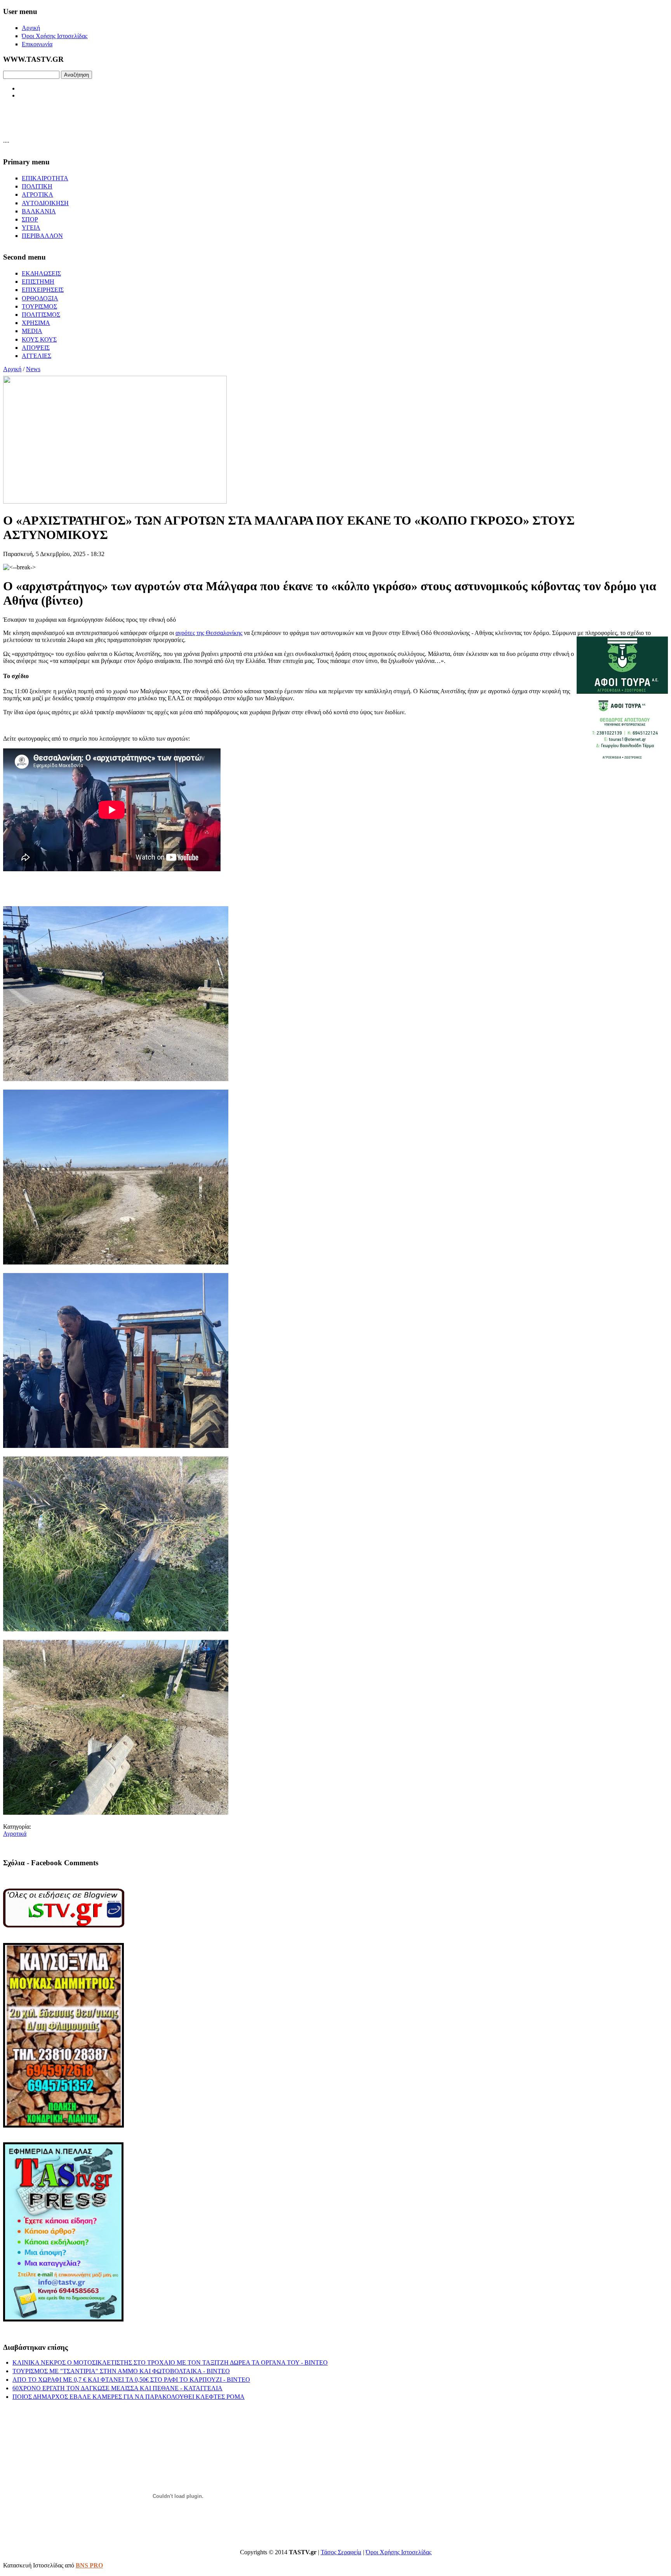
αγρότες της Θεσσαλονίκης (209, 633)
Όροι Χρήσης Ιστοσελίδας (399, 2552)
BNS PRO (89, 2565)
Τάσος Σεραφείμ (341, 2552)
